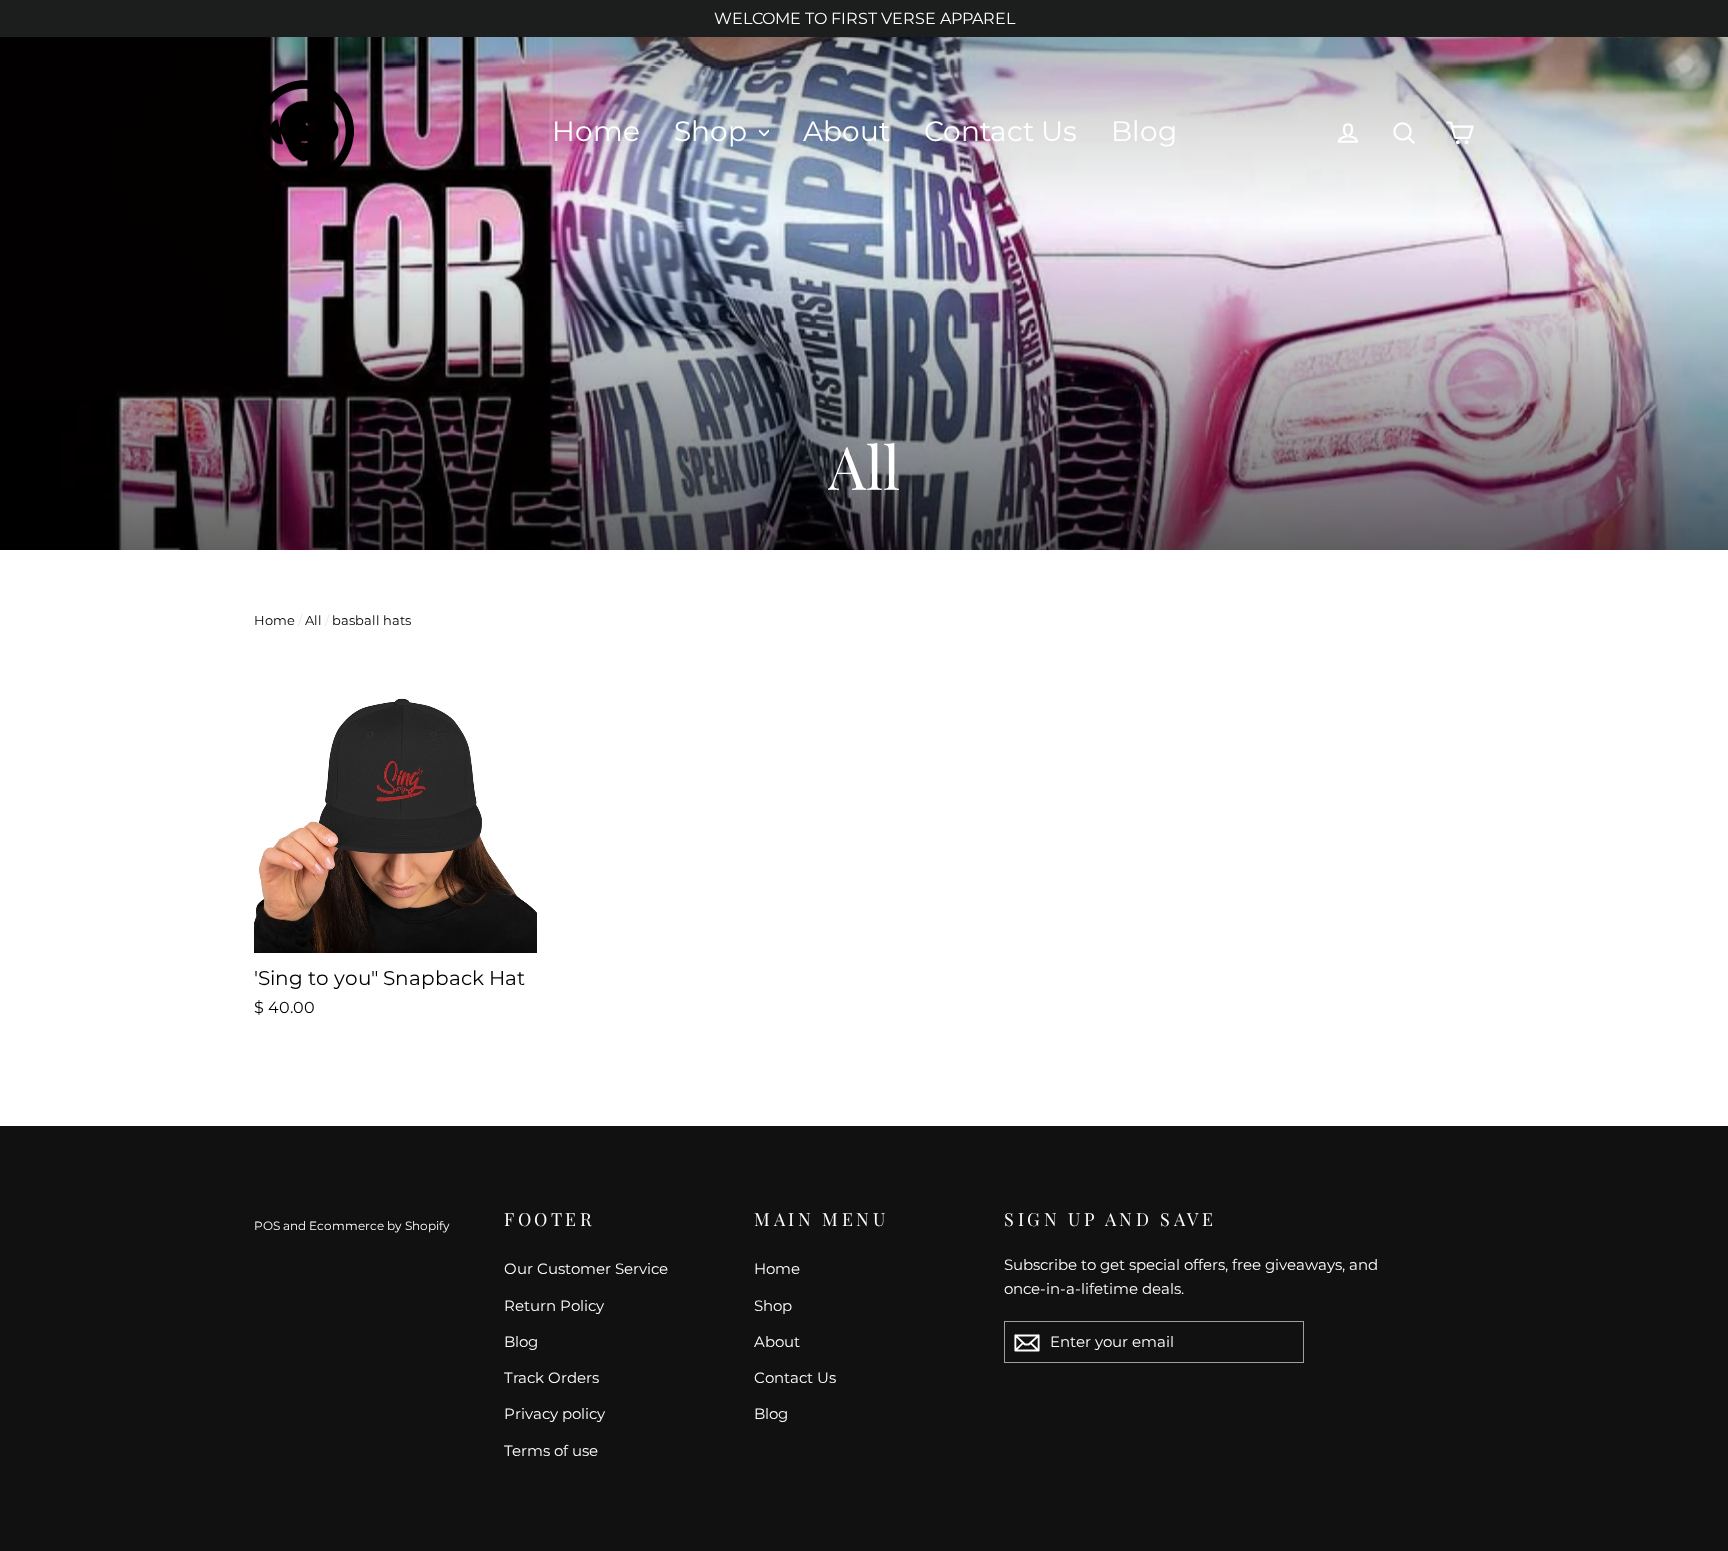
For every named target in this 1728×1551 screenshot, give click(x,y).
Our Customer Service (586, 1268)
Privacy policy (554, 1413)
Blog (1144, 131)
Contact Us (1000, 131)
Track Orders (551, 1377)
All (313, 620)
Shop (714, 131)
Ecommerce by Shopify (379, 1225)
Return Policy (554, 1305)
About (846, 131)
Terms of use (551, 1450)
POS (267, 1225)
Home (596, 131)
